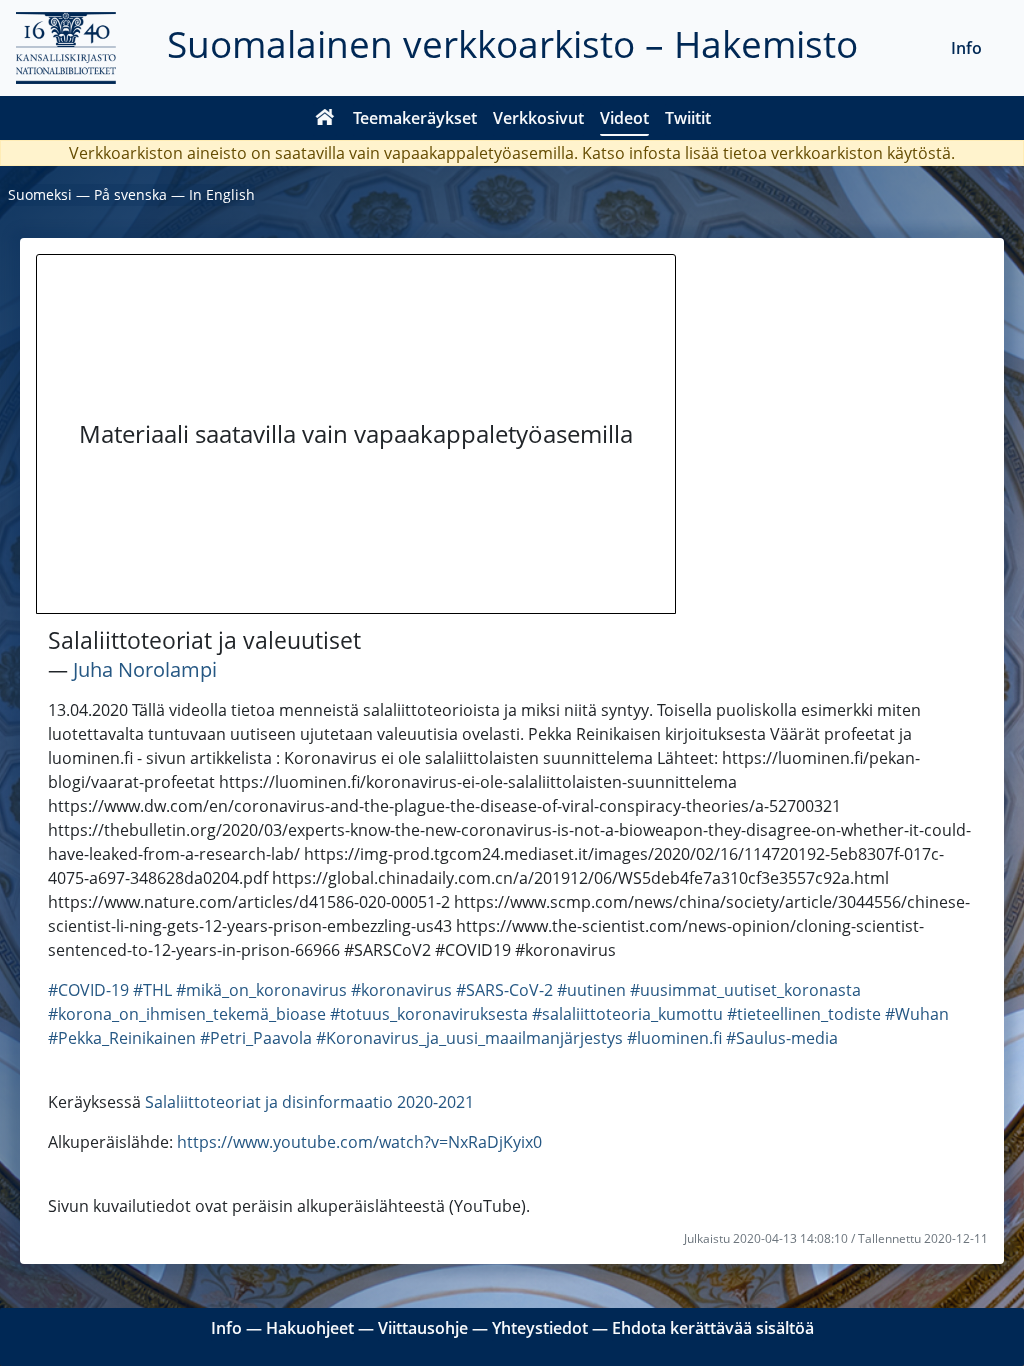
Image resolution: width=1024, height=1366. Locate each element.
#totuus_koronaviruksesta (429, 1014)
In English (222, 194)
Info (966, 48)
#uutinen (591, 990)
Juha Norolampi (145, 669)
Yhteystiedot (540, 1328)
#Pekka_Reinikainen (122, 1038)
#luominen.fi (674, 1038)
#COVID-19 (88, 990)
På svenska (130, 194)
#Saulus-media (782, 1038)
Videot (624, 118)
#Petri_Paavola (256, 1038)
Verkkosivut (538, 118)
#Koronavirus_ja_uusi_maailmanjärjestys (469, 1038)
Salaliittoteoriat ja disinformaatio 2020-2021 (309, 1102)
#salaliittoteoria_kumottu (627, 1014)
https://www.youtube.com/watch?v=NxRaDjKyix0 (359, 1142)
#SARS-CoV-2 (504, 990)
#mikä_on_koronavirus (261, 990)
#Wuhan (917, 1014)
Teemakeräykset (415, 118)
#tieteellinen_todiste (804, 1014)
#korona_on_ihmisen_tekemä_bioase (187, 1014)
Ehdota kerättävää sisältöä (713, 1328)
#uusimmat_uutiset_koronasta (745, 990)
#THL (152, 990)
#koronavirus (401, 990)
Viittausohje (423, 1328)
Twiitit (688, 118)
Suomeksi (40, 194)
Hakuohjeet (310, 1328)
